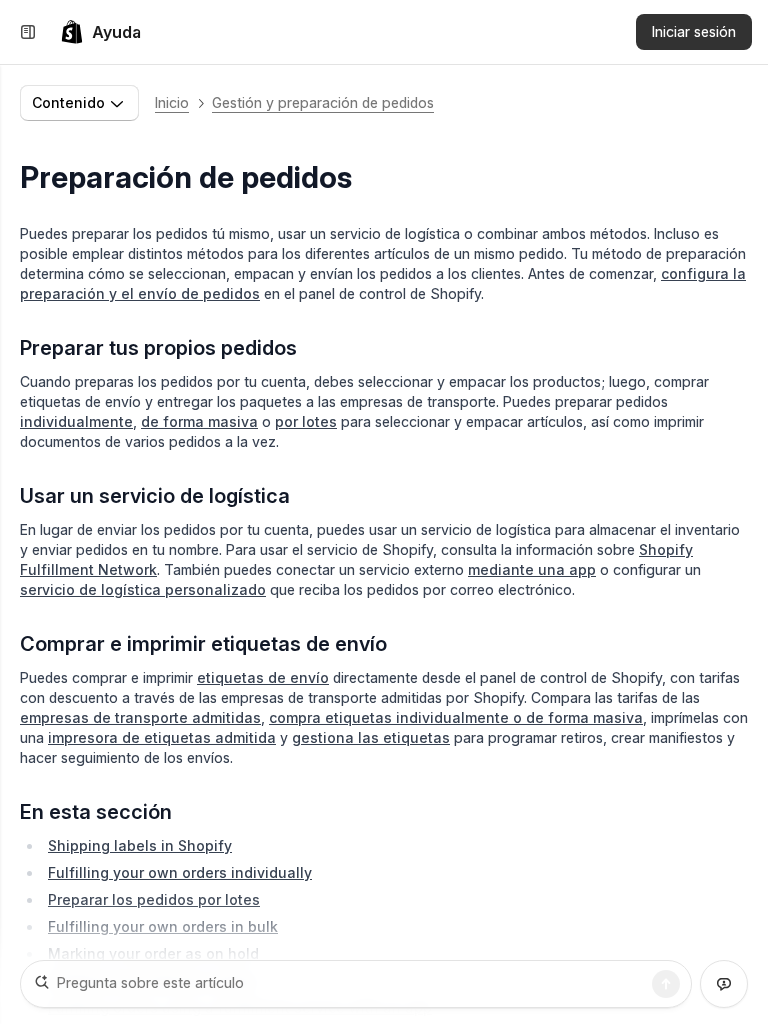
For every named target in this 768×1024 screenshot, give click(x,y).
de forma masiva (199, 421)
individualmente (76, 421)
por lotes (306, 421)
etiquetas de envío (263, 677)
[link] (100, 32)
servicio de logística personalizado (143, 589)
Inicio (172, 102)
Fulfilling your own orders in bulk (163, 926)
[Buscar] (666, 984)
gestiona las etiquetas (371, 737)
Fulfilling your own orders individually (180, 872)
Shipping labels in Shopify (140, 845)
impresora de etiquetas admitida (162, 737)
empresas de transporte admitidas (140, 717)
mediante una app (532, 569)
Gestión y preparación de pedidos (323, 102)
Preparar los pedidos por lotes (154, 899)
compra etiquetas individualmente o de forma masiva (456, 717)
